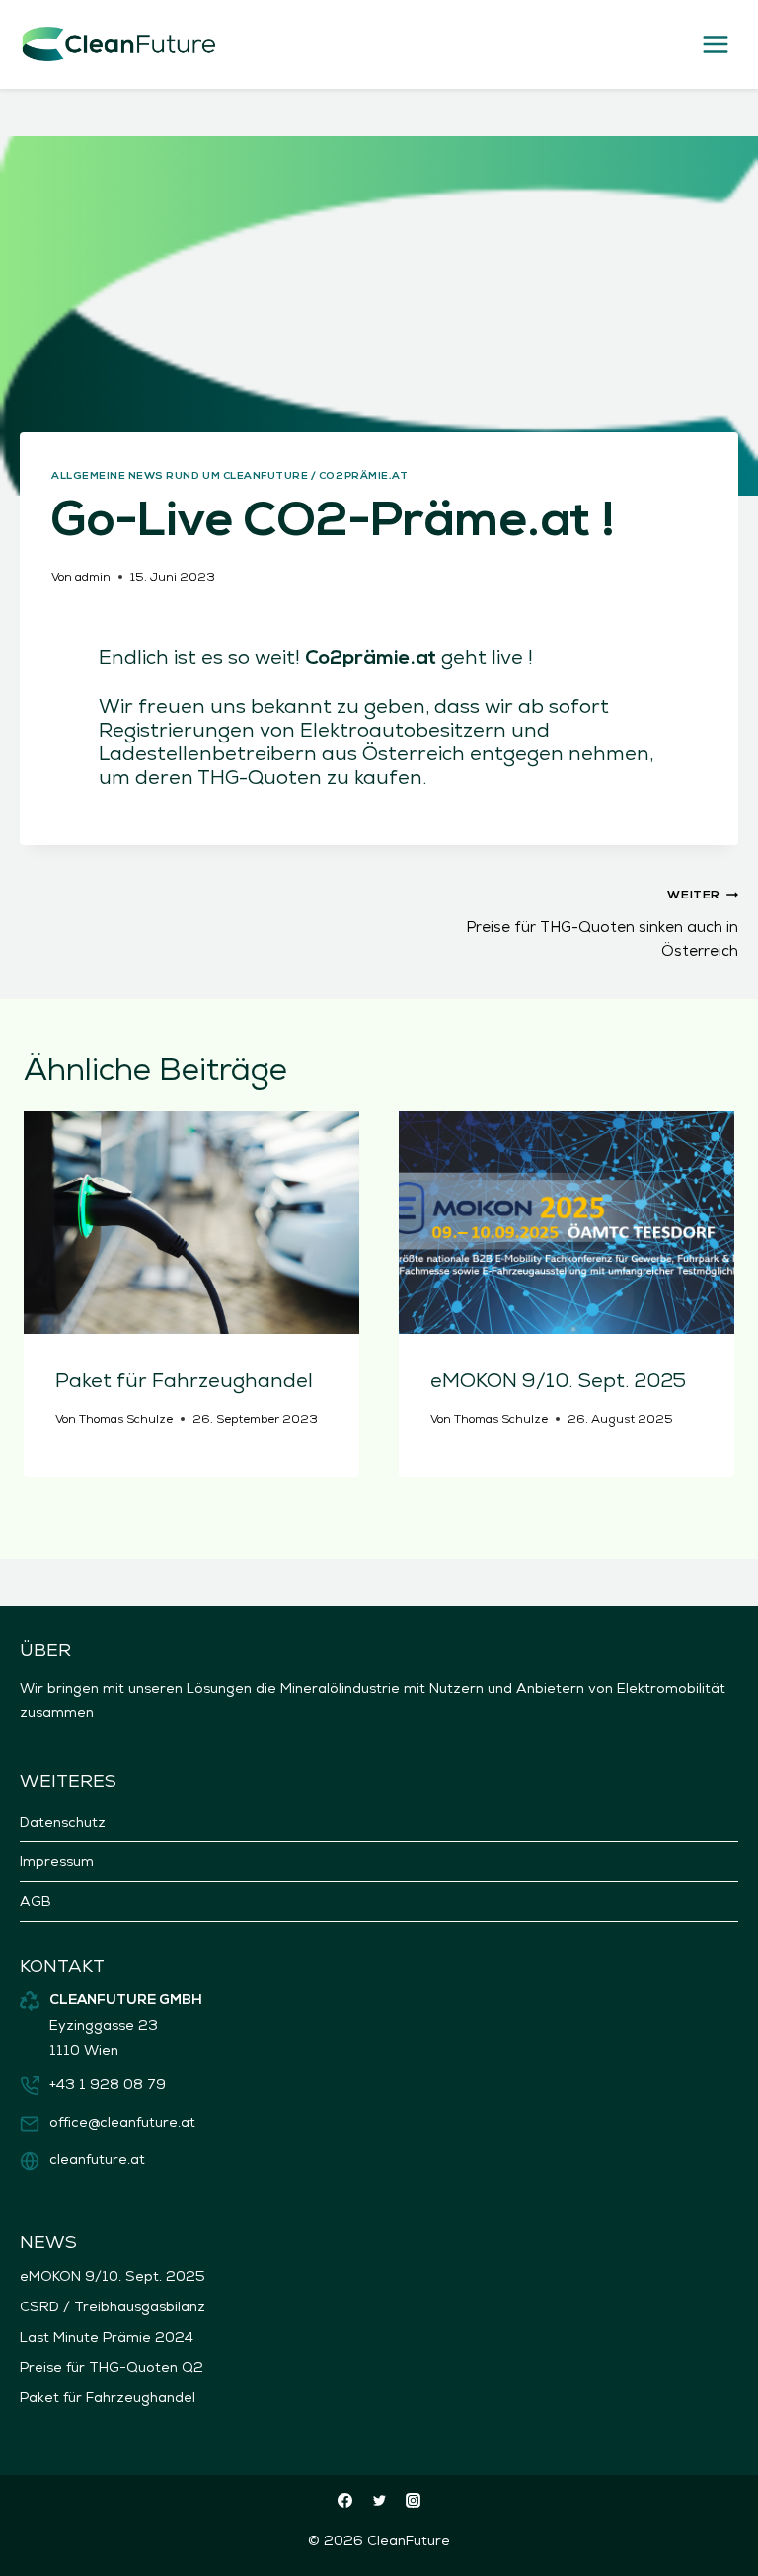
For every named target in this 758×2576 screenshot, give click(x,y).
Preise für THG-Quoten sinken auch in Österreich (602, 925)
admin (93, 577)
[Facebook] (345, 2500)
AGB (36, 1901)
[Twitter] (379, 2500)
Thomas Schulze (126, 1419)
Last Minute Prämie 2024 (107, 2337)
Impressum (57, 1861)
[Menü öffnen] (715, 44)
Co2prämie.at (371, 659)
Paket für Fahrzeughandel (184, 1380)
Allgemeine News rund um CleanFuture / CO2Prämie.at (229, 476)
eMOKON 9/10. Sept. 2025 (558, 1380)
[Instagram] (414, 2500)
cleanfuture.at (97, 2159)
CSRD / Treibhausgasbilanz (113, 2306)
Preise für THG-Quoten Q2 (112, 2367)
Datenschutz (63, 1822)
